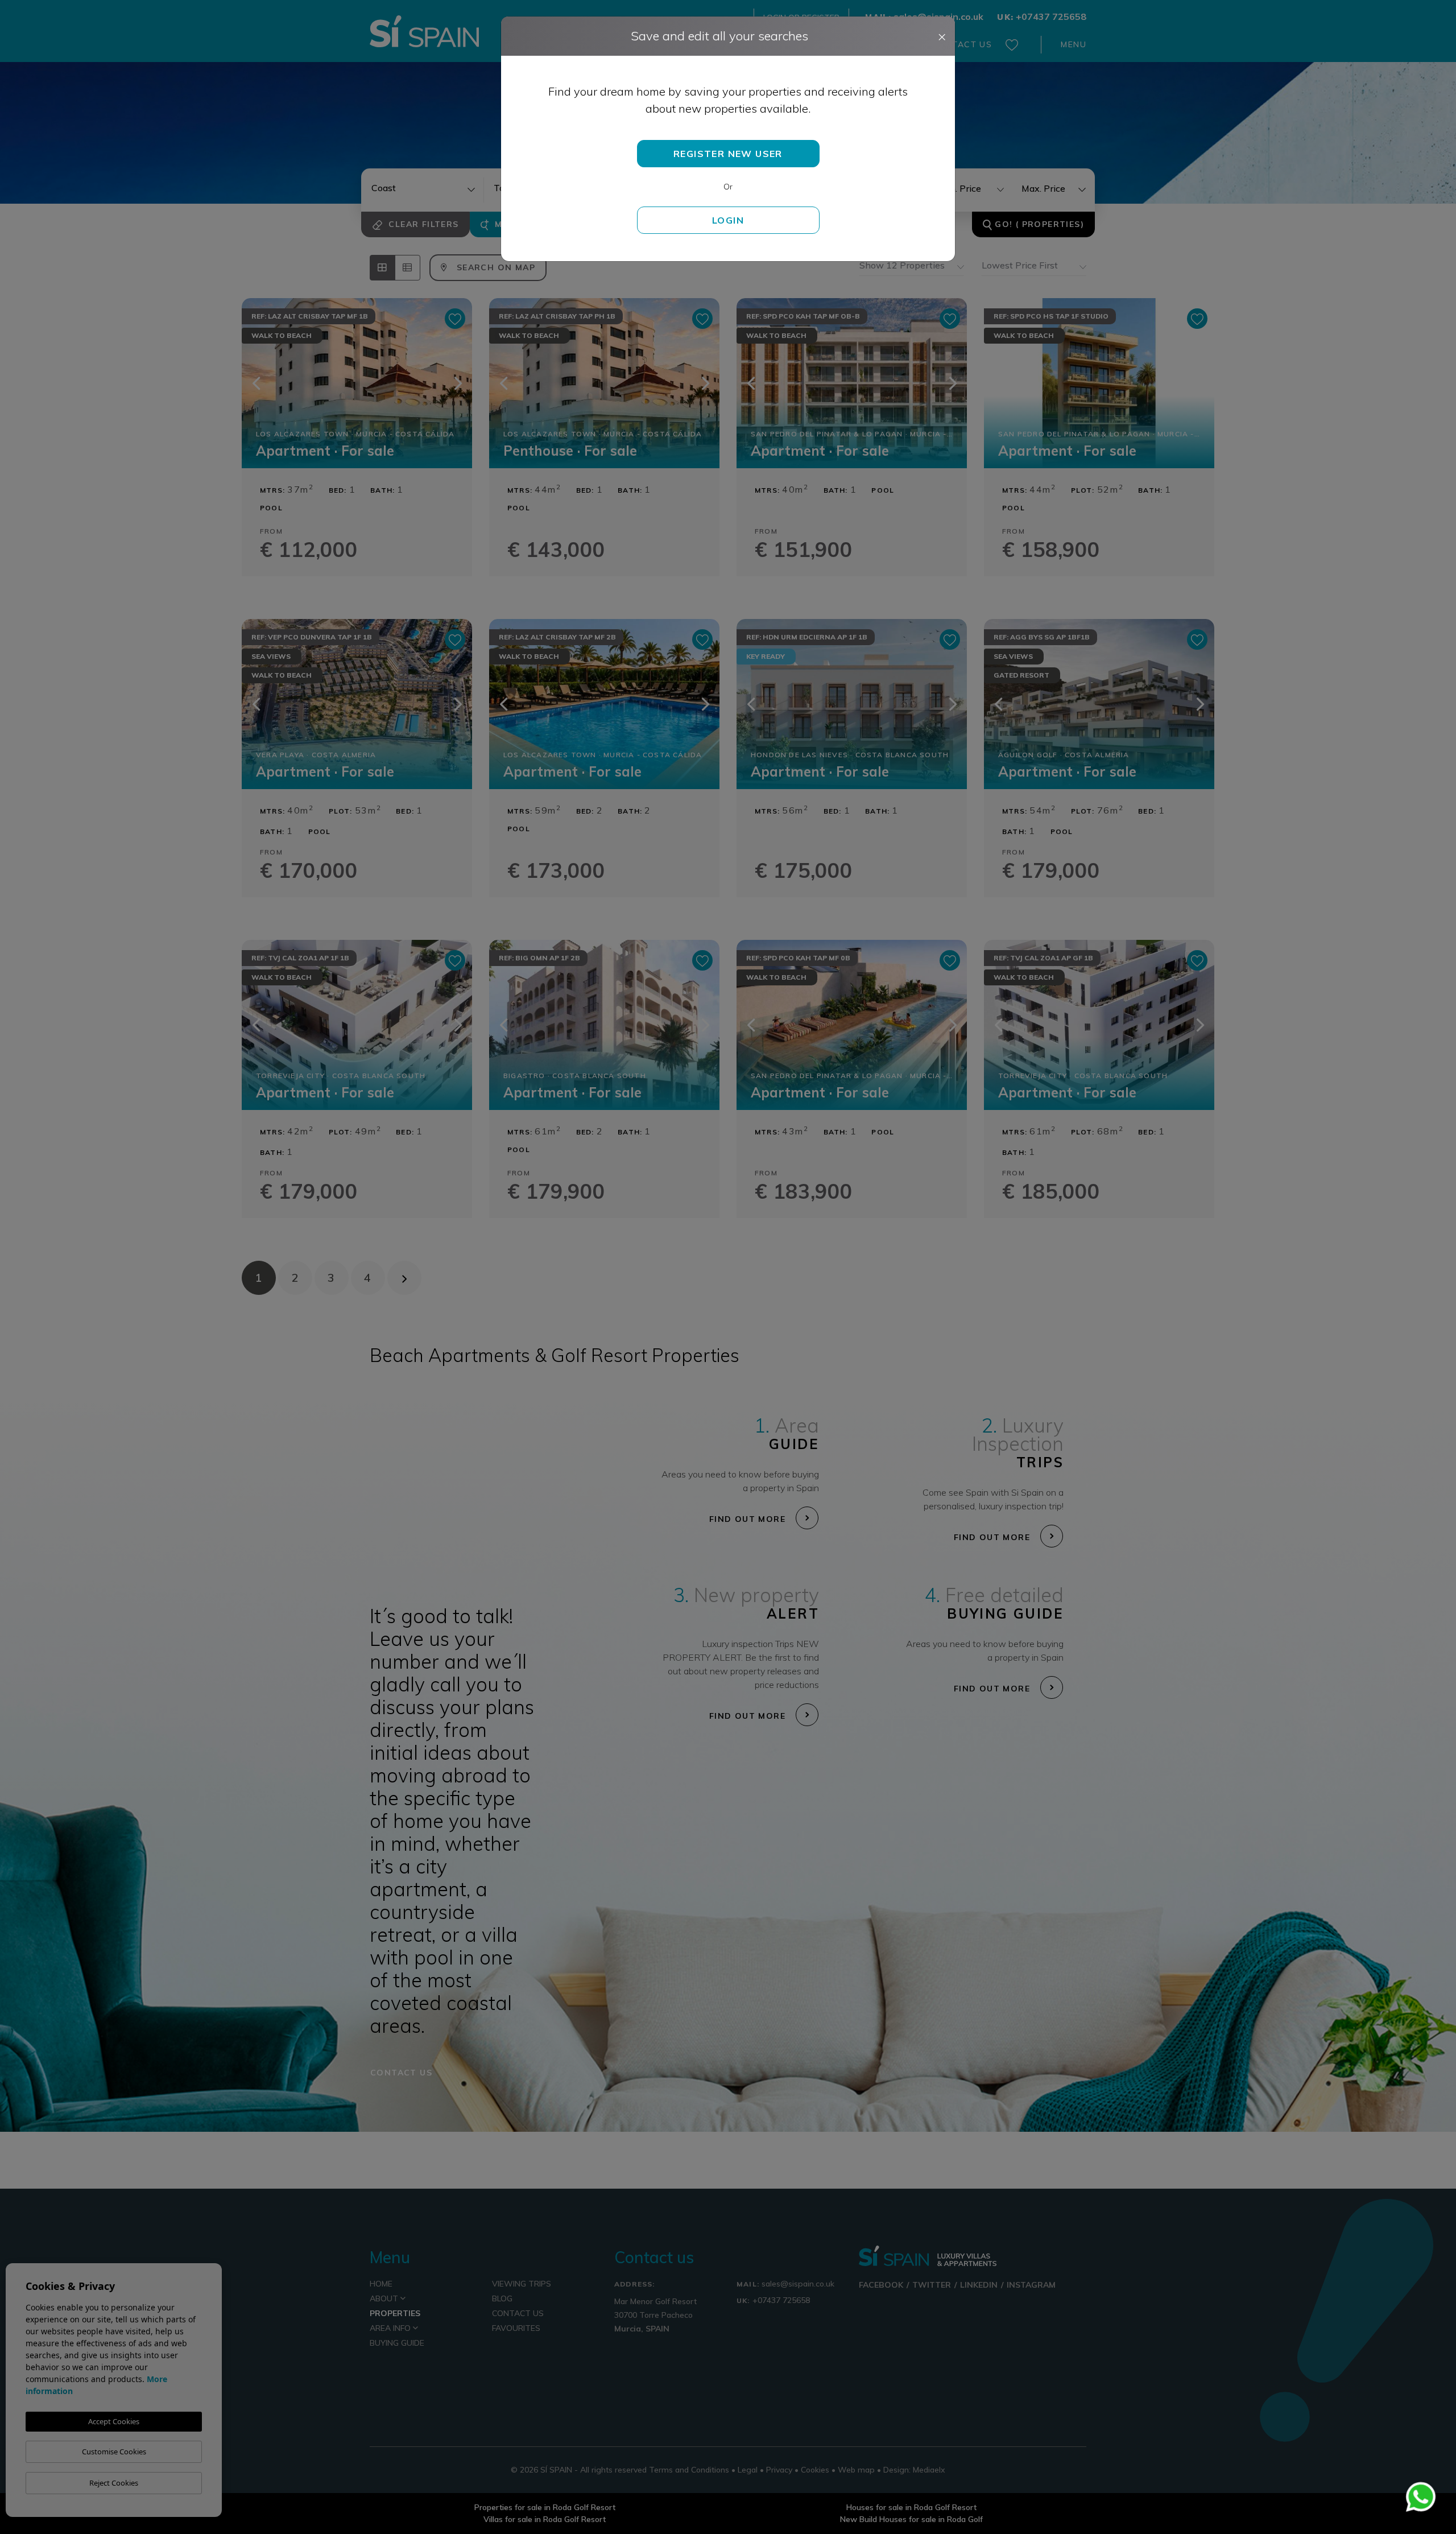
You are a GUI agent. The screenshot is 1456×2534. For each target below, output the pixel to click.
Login (728, 220)
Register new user (728, 154)
